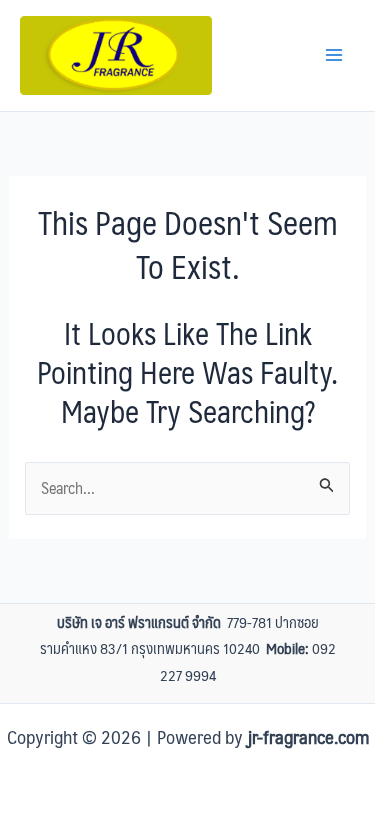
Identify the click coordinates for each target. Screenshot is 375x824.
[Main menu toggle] (334, 55)
